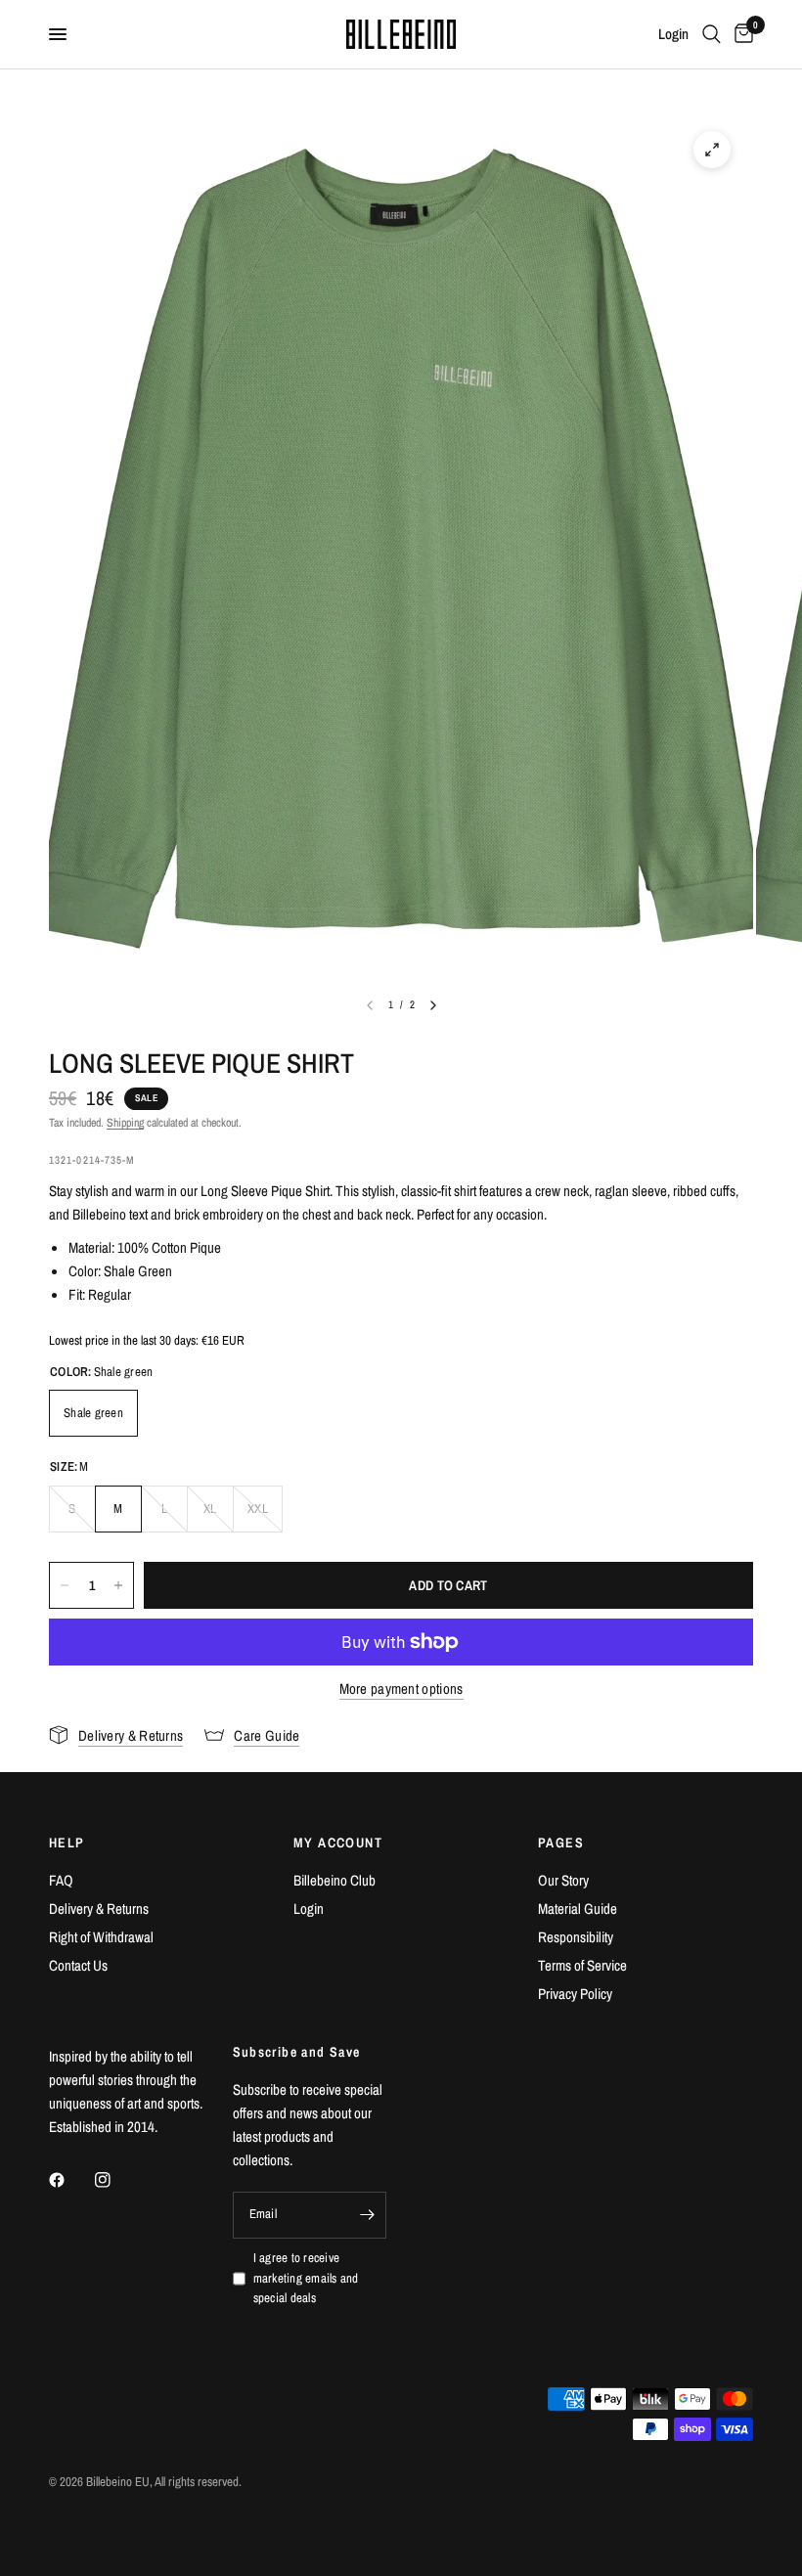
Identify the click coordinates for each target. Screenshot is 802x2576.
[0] (740, 34)
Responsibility (576, 1937)
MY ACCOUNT (338, 1843)
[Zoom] (712, 150)
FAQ (61, 1880)
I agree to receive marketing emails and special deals (306, 2278)
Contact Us (78, 1965)
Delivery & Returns (99, 1909)
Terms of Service (582, 1965)
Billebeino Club (334, 1880)
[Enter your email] (367, 2215)
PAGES (561, 1843)
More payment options (401, 1688)
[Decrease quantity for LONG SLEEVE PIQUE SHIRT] (65, 1585)
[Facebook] (70, 2180)
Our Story (563, 1880)
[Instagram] (116, 2180)
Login (309, 1909)
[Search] (712, 34)
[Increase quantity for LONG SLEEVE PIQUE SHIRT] (118, 1585)
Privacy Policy (575, 1994)
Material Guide (578, 1909)
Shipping (125, 1123)
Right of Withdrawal (101, 1937)
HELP (67, 1843)
